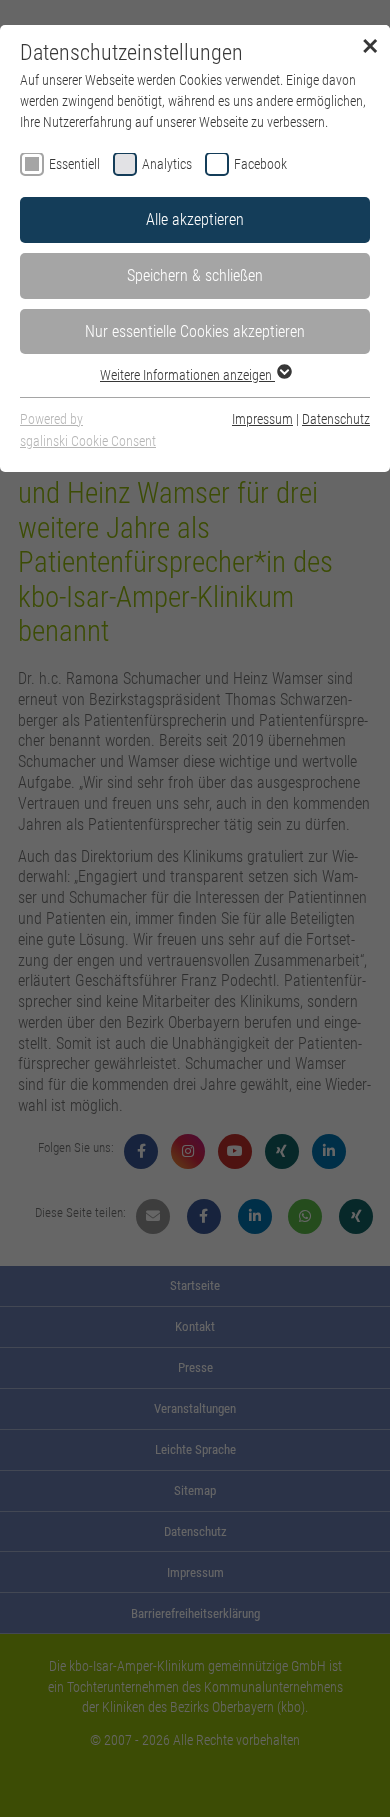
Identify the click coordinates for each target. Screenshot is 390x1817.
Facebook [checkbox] (260, 164)
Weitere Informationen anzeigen (187, 375)
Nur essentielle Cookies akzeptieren (195, 331)
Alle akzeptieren (195, 219)
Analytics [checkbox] (167, 164)
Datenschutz (336, 419)
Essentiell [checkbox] (74, 164)
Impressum (262, 419)
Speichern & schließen (195, 275)
